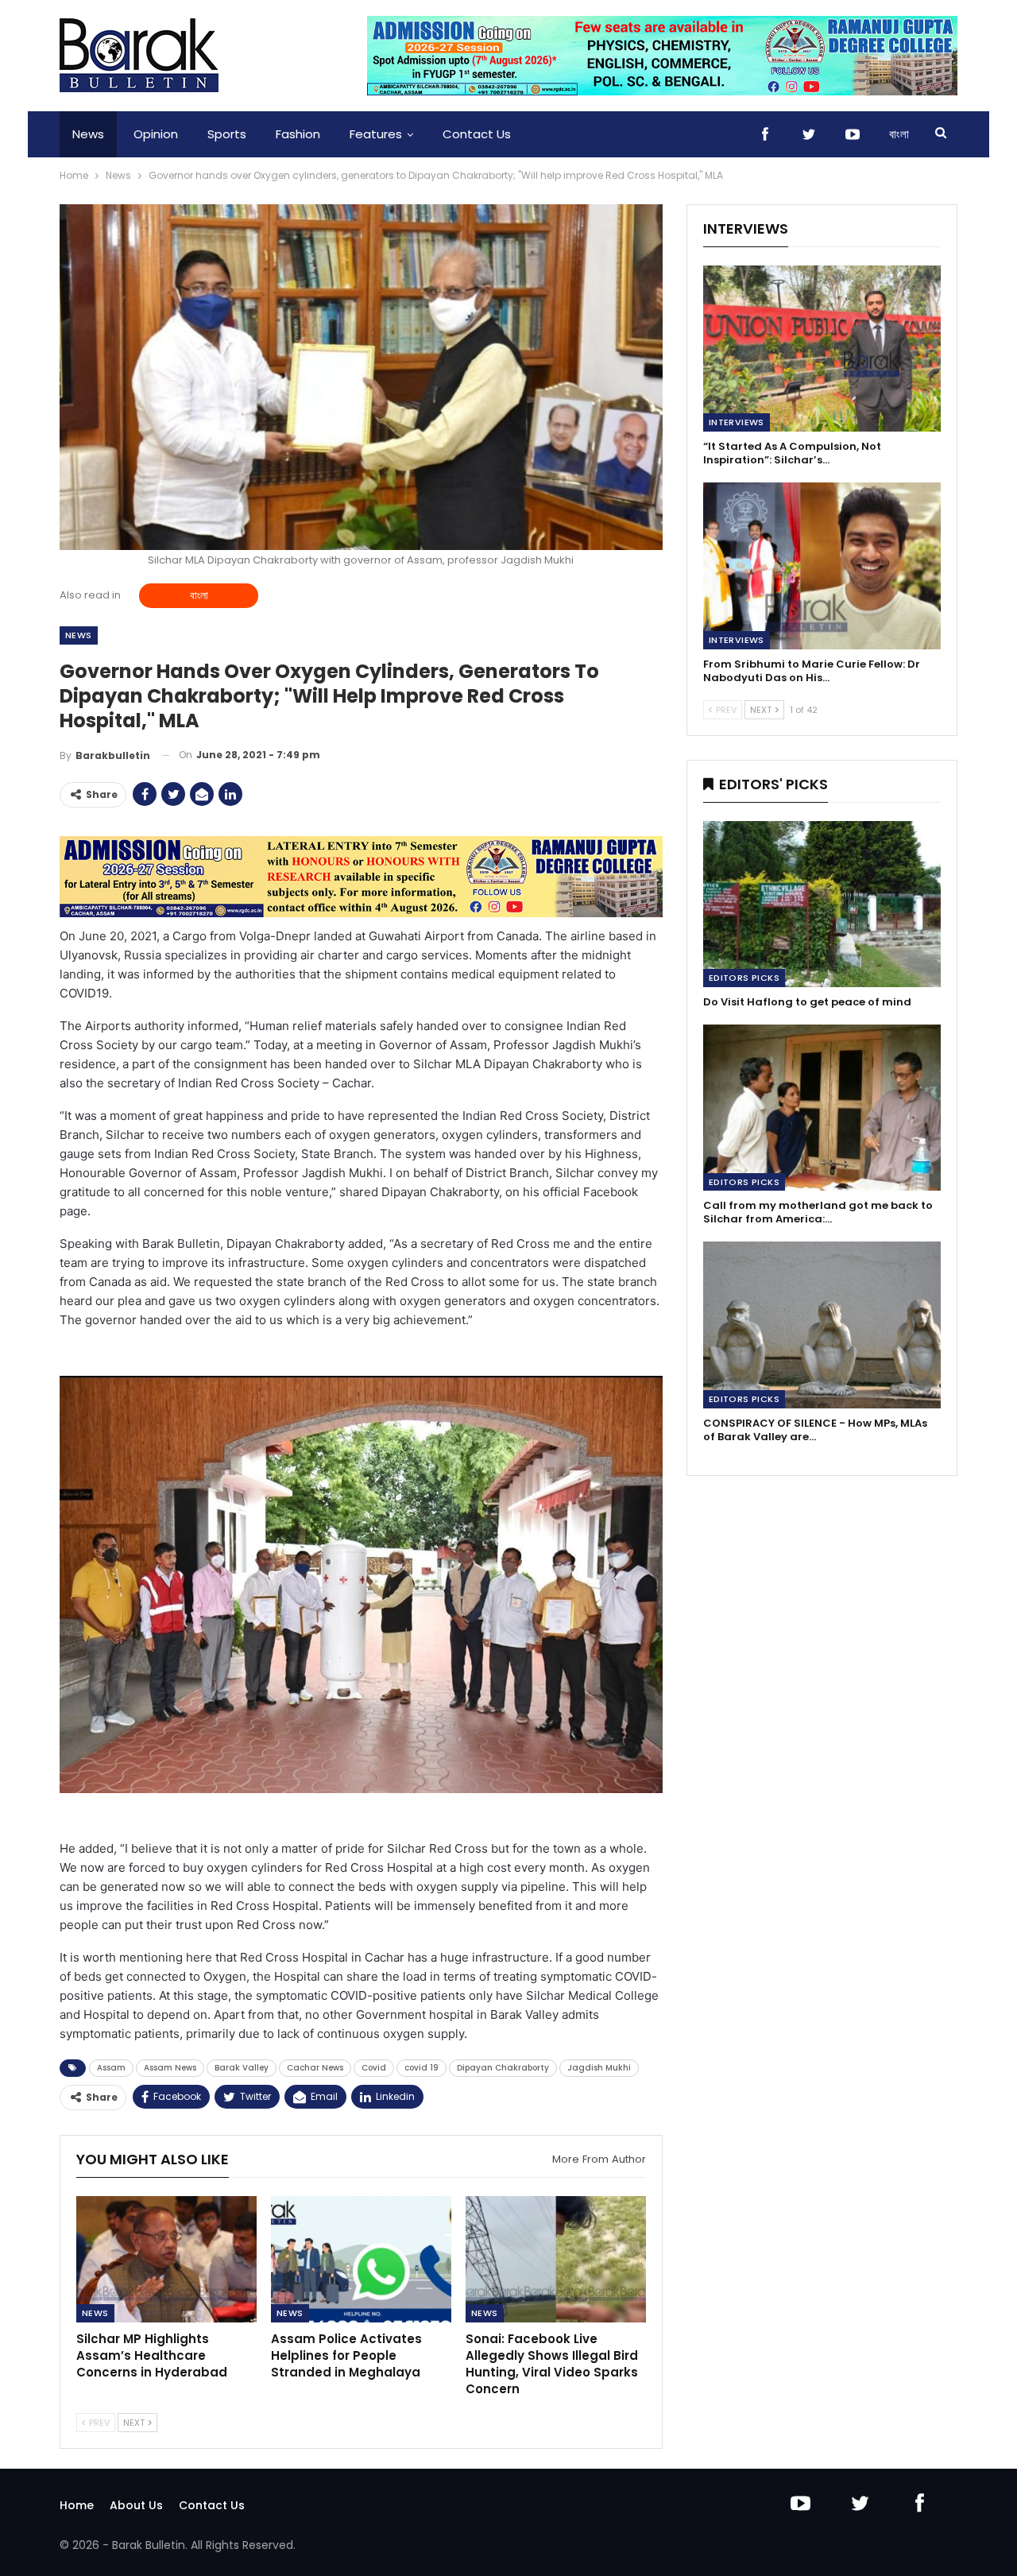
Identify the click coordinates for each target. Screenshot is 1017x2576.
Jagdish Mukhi (599, 2068)
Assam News (170, 2068)
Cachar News (315, 2068)
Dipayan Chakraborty (503, 2068)
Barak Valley (242, 2068)
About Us (136, 2505)
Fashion (298, 134)
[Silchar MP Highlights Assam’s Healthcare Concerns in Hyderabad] (166, 2259)
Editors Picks (744, 978)
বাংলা (899, 134)
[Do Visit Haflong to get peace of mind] (822, 904)
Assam (111, 2068)
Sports (227, 134)
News (88, 134)
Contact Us (477, 134)
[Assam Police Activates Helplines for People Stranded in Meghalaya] (361, 2259)
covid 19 (421, 2068)
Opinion (156, 134)
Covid (374, 2068)
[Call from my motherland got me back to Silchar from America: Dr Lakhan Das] (822, 1108)
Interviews (737, 422)
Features (376, 134)
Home (77, 2505)
